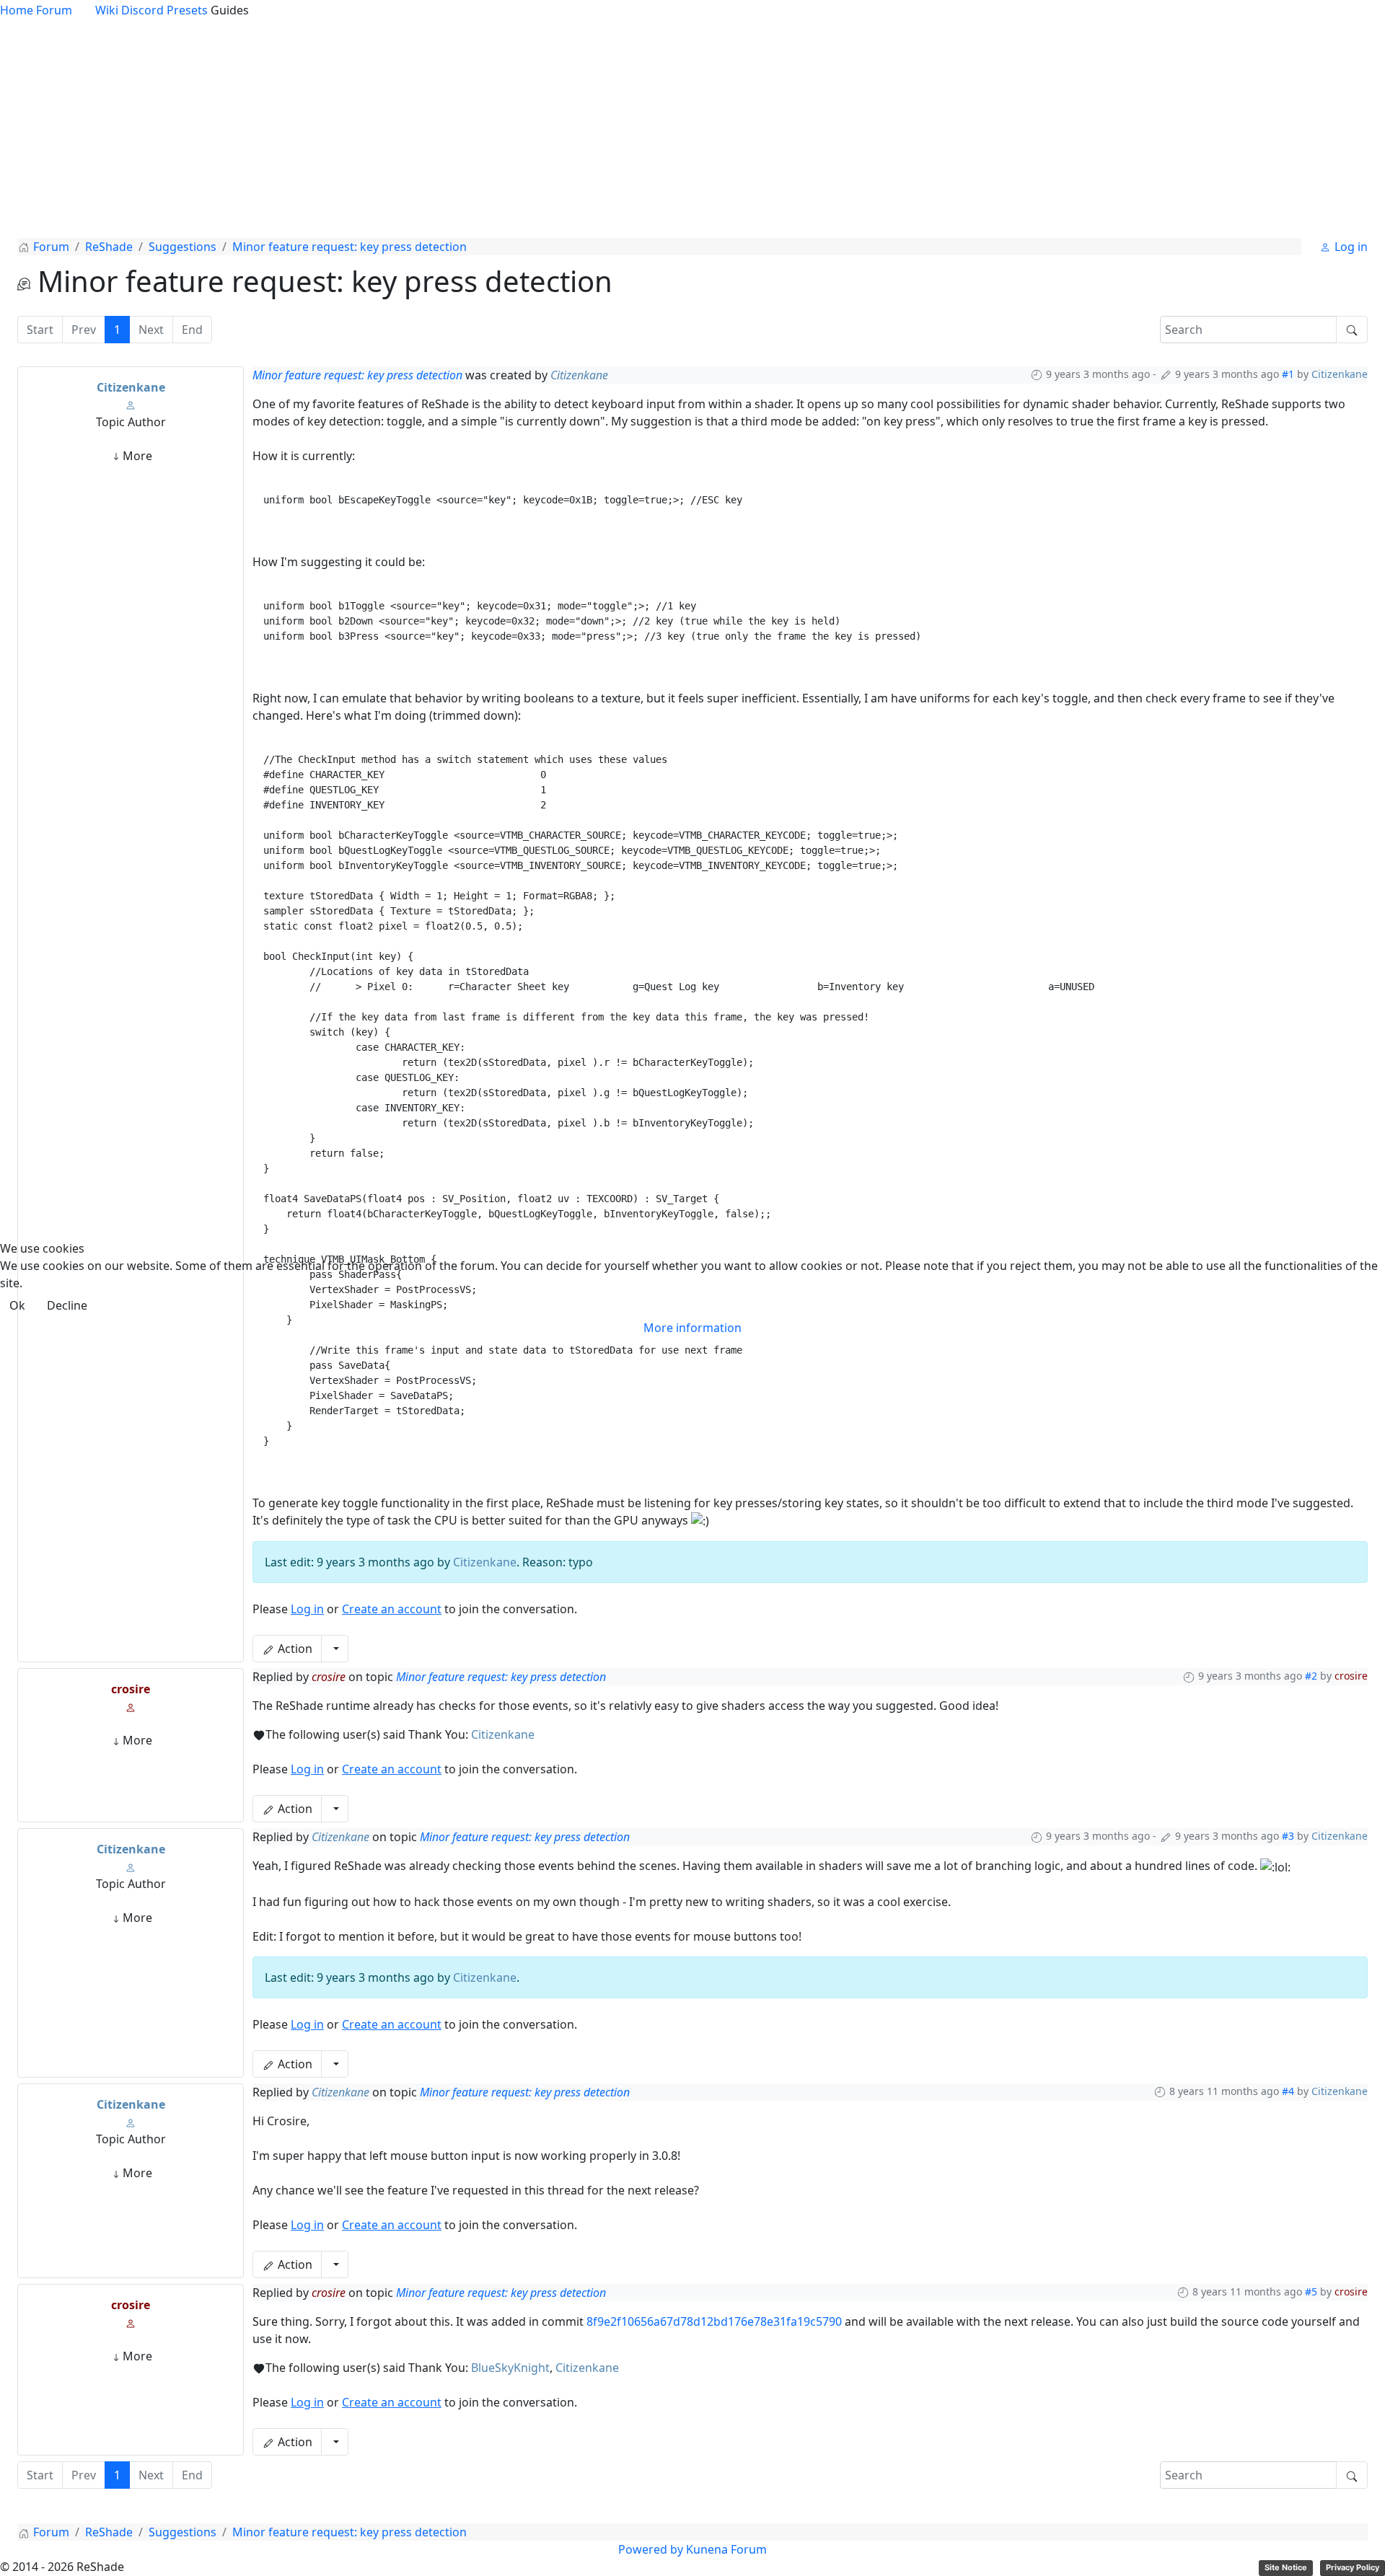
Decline (67, 1305)
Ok (17, 1305)
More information (692, 1328)
